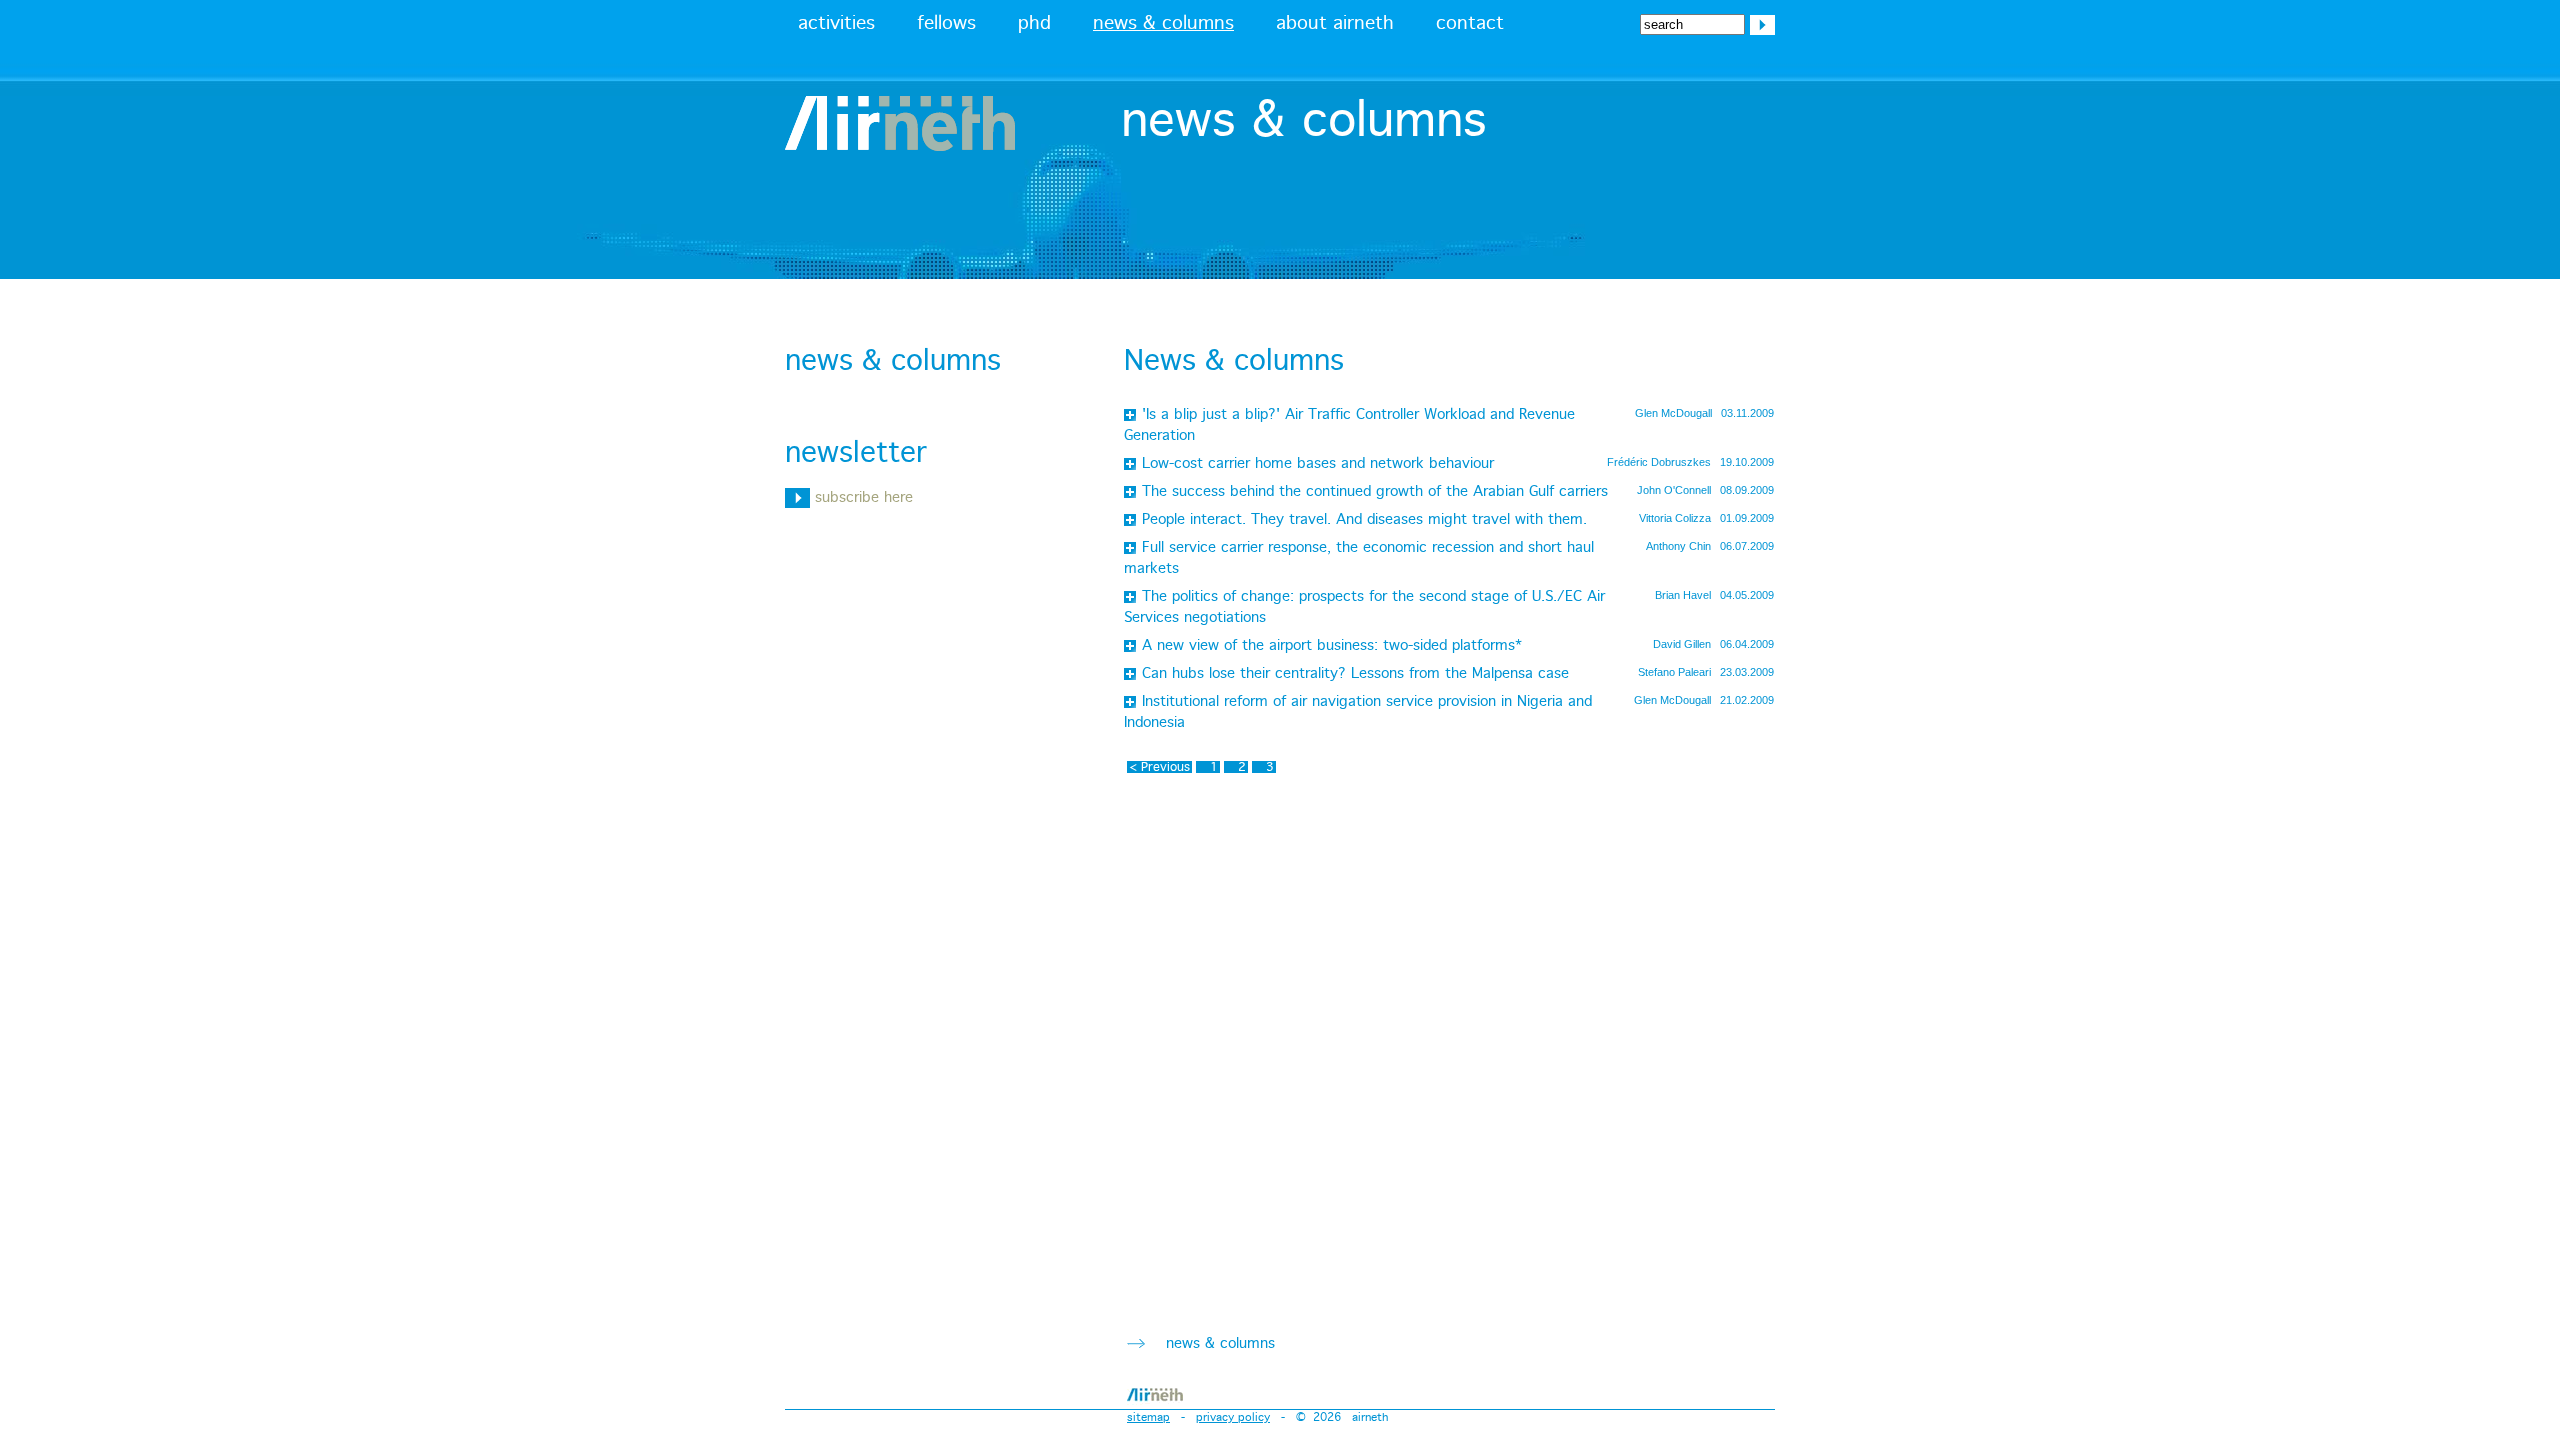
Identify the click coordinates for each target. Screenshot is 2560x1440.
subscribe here (861, 498)
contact (1470, 24)
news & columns (1163, 24)
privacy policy (1233, 1417)
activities (836, 24)
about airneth (1335, 24)
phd (1034, 24)
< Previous (1159, 767)
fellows (946, 24)
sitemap (1148, 1417)
